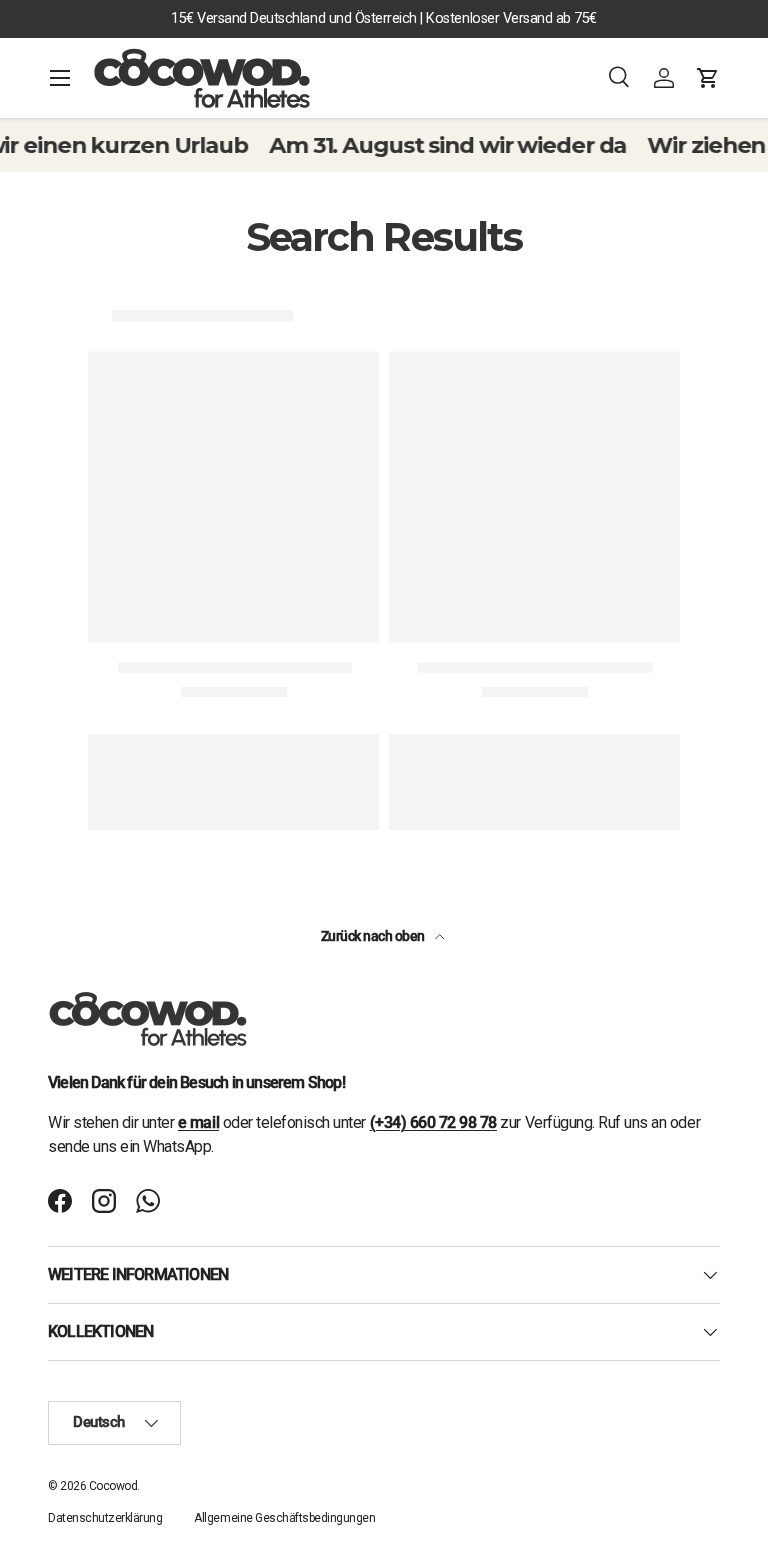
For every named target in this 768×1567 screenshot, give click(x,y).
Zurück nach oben (374, 936)
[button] (708, 78)
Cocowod (113, 1486)
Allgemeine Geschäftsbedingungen (284, 1518)
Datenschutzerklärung (105, 1518)
